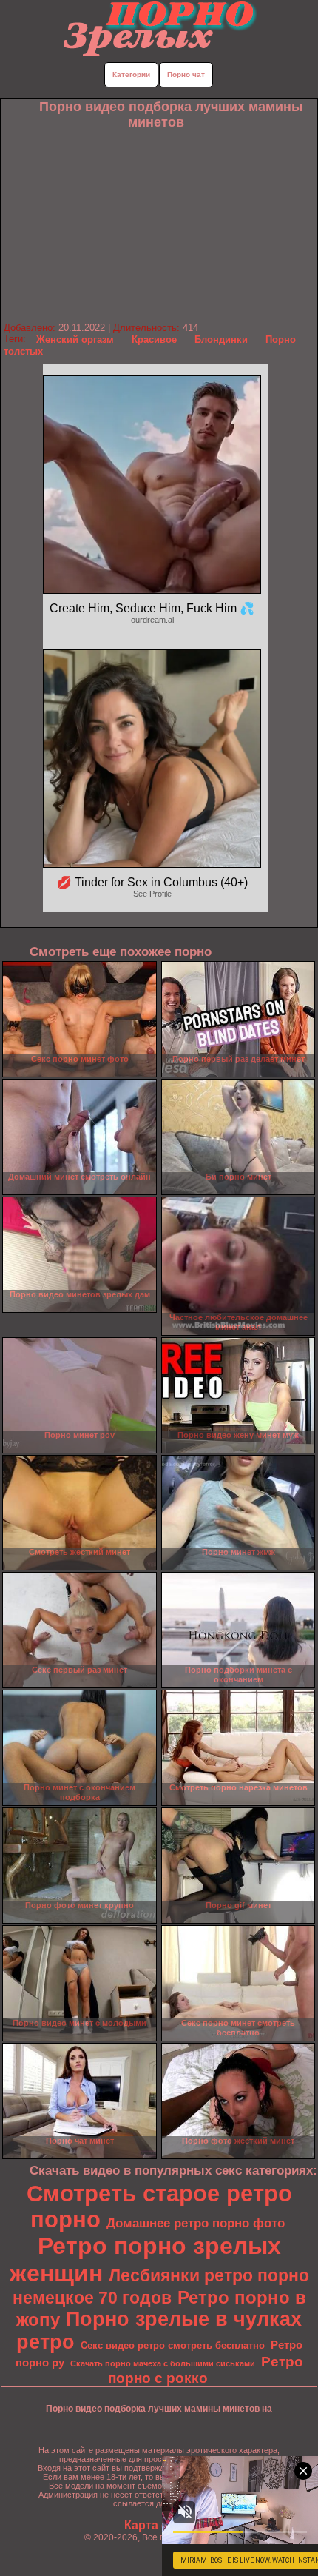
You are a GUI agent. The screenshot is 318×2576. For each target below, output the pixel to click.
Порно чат (186, 74)
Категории (131, 74)
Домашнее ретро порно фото (196, 2223)
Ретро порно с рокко (206, 2370)
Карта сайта (159, 2525)
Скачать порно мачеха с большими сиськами (163, 2363)
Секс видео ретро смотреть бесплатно (173, 2345)
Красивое (154, 339)
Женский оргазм (75, 339)
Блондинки (221, 339)
